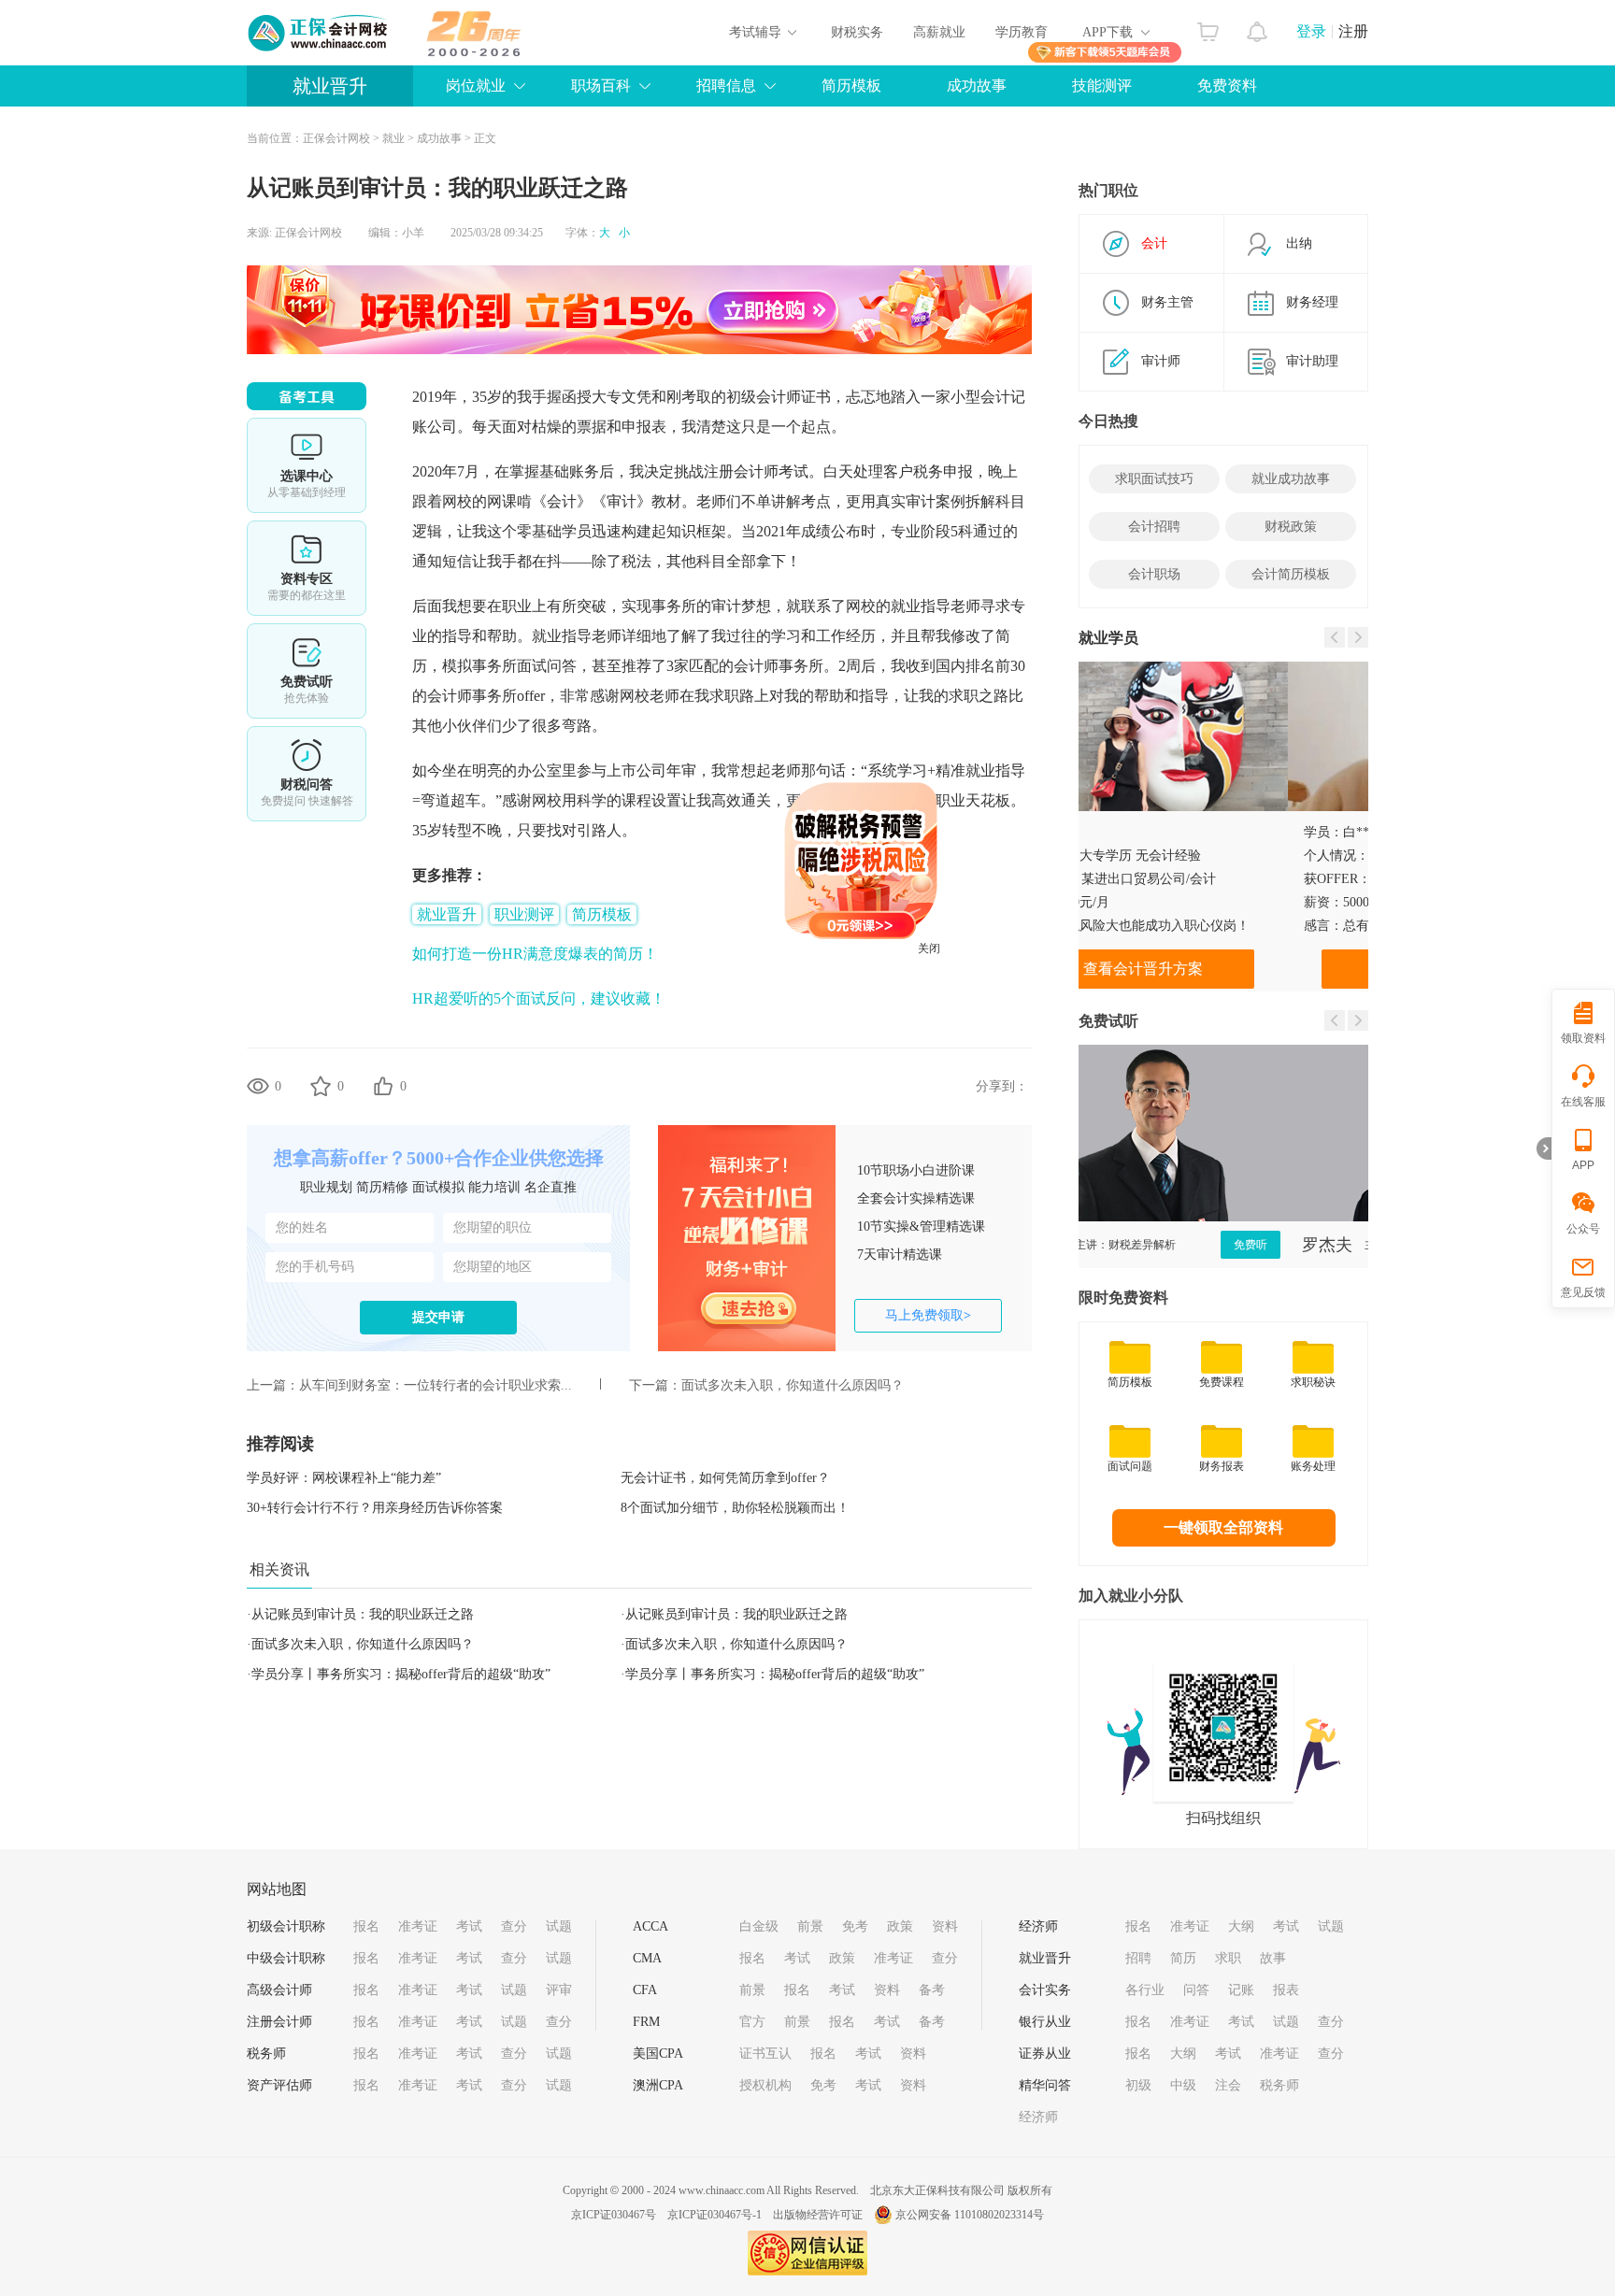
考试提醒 (307, 774)
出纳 (1299, 243)
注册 (1353, 31)
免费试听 (307, 671)
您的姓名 (302, 1227)
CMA (647, 1958)
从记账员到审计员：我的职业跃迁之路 (363, 1614)
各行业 (1145, 1990)
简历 (1183, 1958)
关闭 (979, 998)
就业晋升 (330, 86)
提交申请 (438, 1317)
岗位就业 (476, 86)
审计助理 (1312, 361)
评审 (559, 1990)
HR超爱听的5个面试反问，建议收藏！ (539, 998)
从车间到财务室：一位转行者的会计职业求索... (436, 1385)
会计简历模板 (1291, 574)
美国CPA (658, 2054)
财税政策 (1291, 527)
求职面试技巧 (1154, 479)
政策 (900, 1926)
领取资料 (1583, 1038)
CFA (645, 1990)
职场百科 (601, 86)
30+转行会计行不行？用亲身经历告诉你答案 (375, 1508)
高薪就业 (939, 32)
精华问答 (1045, 2085)
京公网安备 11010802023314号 (970, 2215)
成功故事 (977, 86)
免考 (855, 1926)
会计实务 (1045, 1990)
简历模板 (851, 86)
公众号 (1583, 1229)
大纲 (1241, 1926)
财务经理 (1312, 302)
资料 (945, 1926)
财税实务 (857, 32)
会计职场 (1154, 574)
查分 (514, 1926)
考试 (469, 1926)
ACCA (650, 1926)
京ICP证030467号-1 (715, 2215)
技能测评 (1102, 86)
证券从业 (1045, 2054)
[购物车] (1208, 27)
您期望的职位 (493, 1227)
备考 (932, 1990)
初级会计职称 (286, 1926)
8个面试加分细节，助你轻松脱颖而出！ (735, 1508)
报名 (366, 1926)
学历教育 (1022, 32)
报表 (1286, 1990)
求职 (1228, 1958)
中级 (1183, 2085)
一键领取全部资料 (1223, 1527)
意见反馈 (1583, 1292)
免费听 (1328, 1245)
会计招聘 (1154, 527)
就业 (393, 138)
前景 (810, 1926)
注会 (1228, 2085)
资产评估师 (279, 2085)
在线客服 (1583, 1102)
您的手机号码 (315, 1267)
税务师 (266, 2054)
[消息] (1258, 27)
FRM (646, 2022)
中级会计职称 (286, 1958)
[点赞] (383, 1086)
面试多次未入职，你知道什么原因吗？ (793, 1385)
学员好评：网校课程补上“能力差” (344, 1478)
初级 (1138, 2085)
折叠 (1544, 1148)
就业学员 (1108, 638)
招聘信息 (726, 86)
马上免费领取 (928, 1315)
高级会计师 (279, 1990)
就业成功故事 (1291, 479)
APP (1583, 1165)
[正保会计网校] (319, 33)
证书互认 (765, 2054)
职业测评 (524, 914)
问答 (1196, 1990)
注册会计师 (279, 2022)
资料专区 (307, 568)
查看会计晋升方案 (1223, 969)
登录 (1311, 31)
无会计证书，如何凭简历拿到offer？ (725, 1478)
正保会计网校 (336, 138)
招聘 (1138, 1958)
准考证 (418, 1926)
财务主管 (1167, 302)
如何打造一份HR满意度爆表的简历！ (535, 954)
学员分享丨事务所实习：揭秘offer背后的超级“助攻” (401, 1674)
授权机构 (765, 2085)
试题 (559, 1926)
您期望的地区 (493, 1267)
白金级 (759, 1926)
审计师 (1161, 361)
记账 (1241, 1990)
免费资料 (1227, 86)
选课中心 (307, 465)
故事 (1273, 1958)
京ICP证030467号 (614, 2215)
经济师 (1038, 1926)
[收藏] (321, 1086)
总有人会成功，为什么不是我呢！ (1232, 926)
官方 (752, 2022)
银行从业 (1045, 2022)
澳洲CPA (658, 2085)
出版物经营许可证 (818, 2215)
